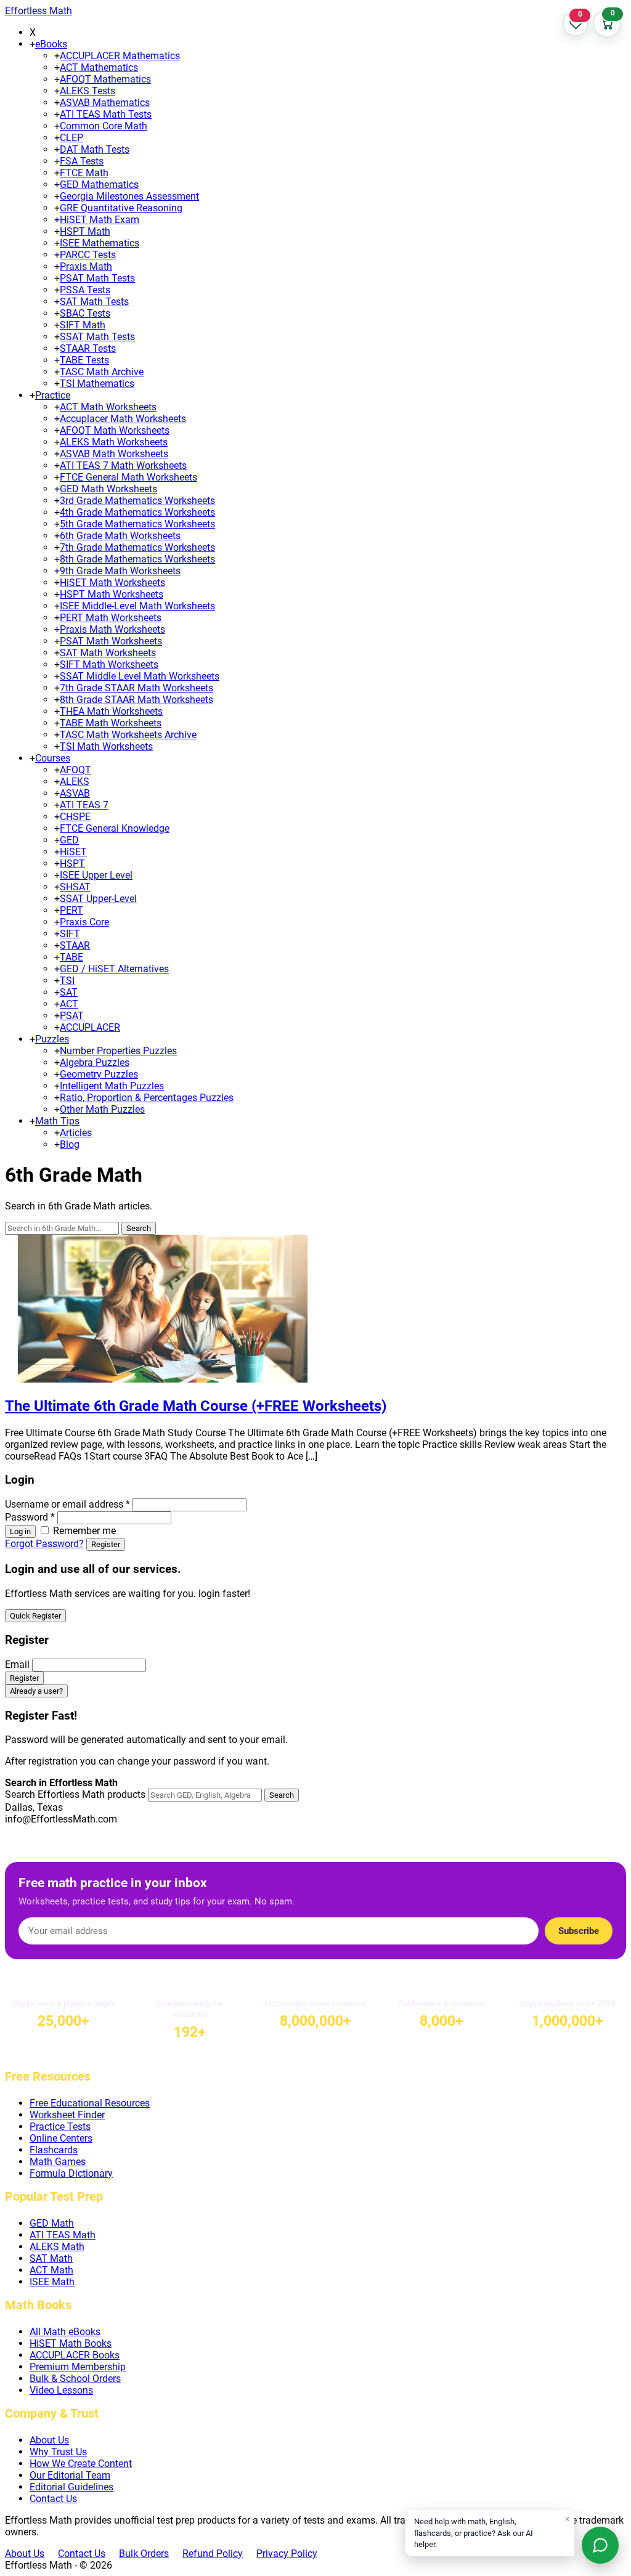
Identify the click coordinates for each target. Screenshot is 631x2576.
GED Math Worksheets (108, 489)
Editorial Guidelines (71, 2487)
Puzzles (52, 1039)
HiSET (73, 852)
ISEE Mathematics (100, 243)
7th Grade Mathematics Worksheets (137, 547)
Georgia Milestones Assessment (129, 196)
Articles (76, 1133)
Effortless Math (39, 11)
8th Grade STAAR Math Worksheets (136, 700)
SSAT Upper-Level (98, 899)
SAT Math (51, 2258)
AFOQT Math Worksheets (115, 430)
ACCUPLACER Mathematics (120, 56)
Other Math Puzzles (102, 1109)
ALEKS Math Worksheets (114, 442)
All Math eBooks (65, 2332)
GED (69, 840)
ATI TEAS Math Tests (106, 114)
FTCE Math (84, 173)
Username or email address (67, 1504)
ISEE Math (52, 2282)
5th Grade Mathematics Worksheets (137, 524)
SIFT (70, 934)
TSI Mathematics (97, 384)
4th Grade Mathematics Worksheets (137, 512)
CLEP (71, 138)
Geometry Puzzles (99, 1074)
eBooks (51, 44)
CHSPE (75, 817)
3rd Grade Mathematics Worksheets (137, 501)
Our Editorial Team (70, 2475)
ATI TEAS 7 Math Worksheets (123, 465)
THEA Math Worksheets (111, 711)
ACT (69, 1004)
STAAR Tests (88, 348)
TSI (67, 981)
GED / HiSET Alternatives (114, 969)
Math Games (58, 2162)
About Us (49, 2440)
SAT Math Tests (94, 302)
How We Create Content (81, 2464)
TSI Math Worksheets (106, 746)
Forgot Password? (44, 1544)
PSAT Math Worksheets (111, 641)
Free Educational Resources (90, 2103)
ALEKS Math (57, 2247)
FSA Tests (82, 161)
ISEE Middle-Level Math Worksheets (137, 606)
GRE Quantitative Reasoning (121, 208)
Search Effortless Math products (75, 1794)
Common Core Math (104, 126)
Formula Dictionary (71, 2173)
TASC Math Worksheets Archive (128, 735)
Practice (53, 395)
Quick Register (35, 1616)
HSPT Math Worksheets (112, 594)
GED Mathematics (99, 185)
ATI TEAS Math (63, 2235)
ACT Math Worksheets (108, 407)
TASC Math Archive (102, 372)
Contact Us (53, 2499)
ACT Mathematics (99, 67)
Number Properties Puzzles (118, 1051)
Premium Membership (78, 2367)
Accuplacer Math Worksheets (123, 419)
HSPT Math (85, 231)
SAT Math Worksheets (108, 653)
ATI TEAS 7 (84, 805)
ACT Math (51, 2270)
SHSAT (75, 887)
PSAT (72, 1016)
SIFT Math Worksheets (109, 664)
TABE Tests (84, 360)
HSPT (72, 863)
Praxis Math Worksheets (112, 629)
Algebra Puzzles (95, 1062)
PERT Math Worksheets (111, 618)
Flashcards (54, 2150)
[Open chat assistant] (600, 2545)
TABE (71, 957)
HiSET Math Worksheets (112, 583)
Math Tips (57, 1121)
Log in (20, 1531)
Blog (70, 1144)
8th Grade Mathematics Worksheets (137, 559)
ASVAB (75, 793)
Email (17, 1664)
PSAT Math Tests (97, 278)
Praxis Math (86, 266)
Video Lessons (61, 2390)
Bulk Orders (144, 2554)
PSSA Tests (85, 290)
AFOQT (75, 770)
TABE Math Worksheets (111, 723)
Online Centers (61, 2138)
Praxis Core (84, 922)
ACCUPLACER (90, 1027)
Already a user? (36, 1691)
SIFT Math (83, 325)
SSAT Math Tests (97, 337)
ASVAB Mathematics (105, 103)
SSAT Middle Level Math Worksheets (140, 676)
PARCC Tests (88, 255)
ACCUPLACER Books (75, 2355)
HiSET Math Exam (100, 220)
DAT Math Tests (95, 149)
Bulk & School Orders (75, 2379)
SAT (69, 992)
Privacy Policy (287, 2554)
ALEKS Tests (88, 91)
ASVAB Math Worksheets (114, 454)
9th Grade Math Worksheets (120, 571)
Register (106, 1544)
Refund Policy (213, 2554)
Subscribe (579, 1931)
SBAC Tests (85, 313)
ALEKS (75, 782)
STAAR (75, 945)
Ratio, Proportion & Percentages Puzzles (147, 1098)
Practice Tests (60, 2127)
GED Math (52, 2223)
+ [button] (32, 44)
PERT (71, 910)
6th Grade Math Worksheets (120, 536)
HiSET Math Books (71, 2343)
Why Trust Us (58, 2452)
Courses (53, 758)
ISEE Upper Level (96, 875)
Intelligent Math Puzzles (112, 1086)
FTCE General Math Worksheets (128, 477)
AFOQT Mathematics (105, 79)
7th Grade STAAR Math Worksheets (136, 688)
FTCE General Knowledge (115, 828)
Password (30, 1517)
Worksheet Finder (67, 2115)
